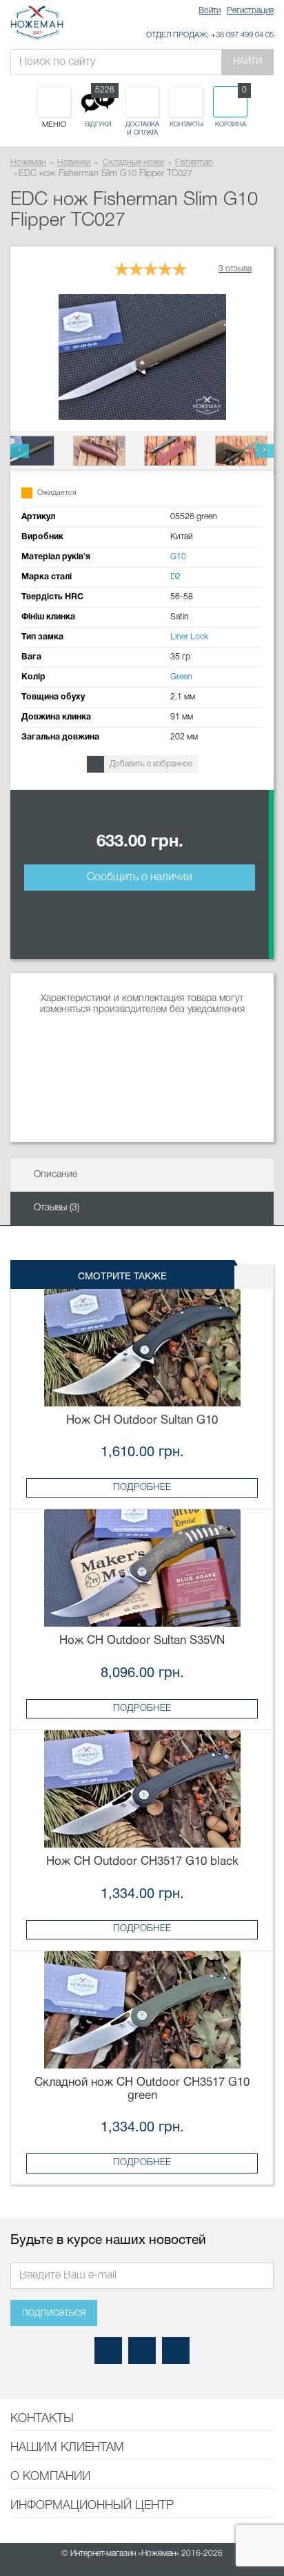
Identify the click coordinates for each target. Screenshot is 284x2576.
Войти (210, 11)
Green (181, 677)
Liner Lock (189, 637)
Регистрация (250, 11)
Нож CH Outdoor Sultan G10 (142, 1421)
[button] (20, 451)
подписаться (54, 2313)
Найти (247, 62)
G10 (178, 557)
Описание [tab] (55, 1175)
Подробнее (142, 1488)
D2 (175, 577)
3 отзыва (235, 269)
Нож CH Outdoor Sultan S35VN (142, 1641)
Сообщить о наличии (140, 878)
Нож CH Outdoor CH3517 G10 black (142, 1862)
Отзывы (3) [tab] (57, 1208)
